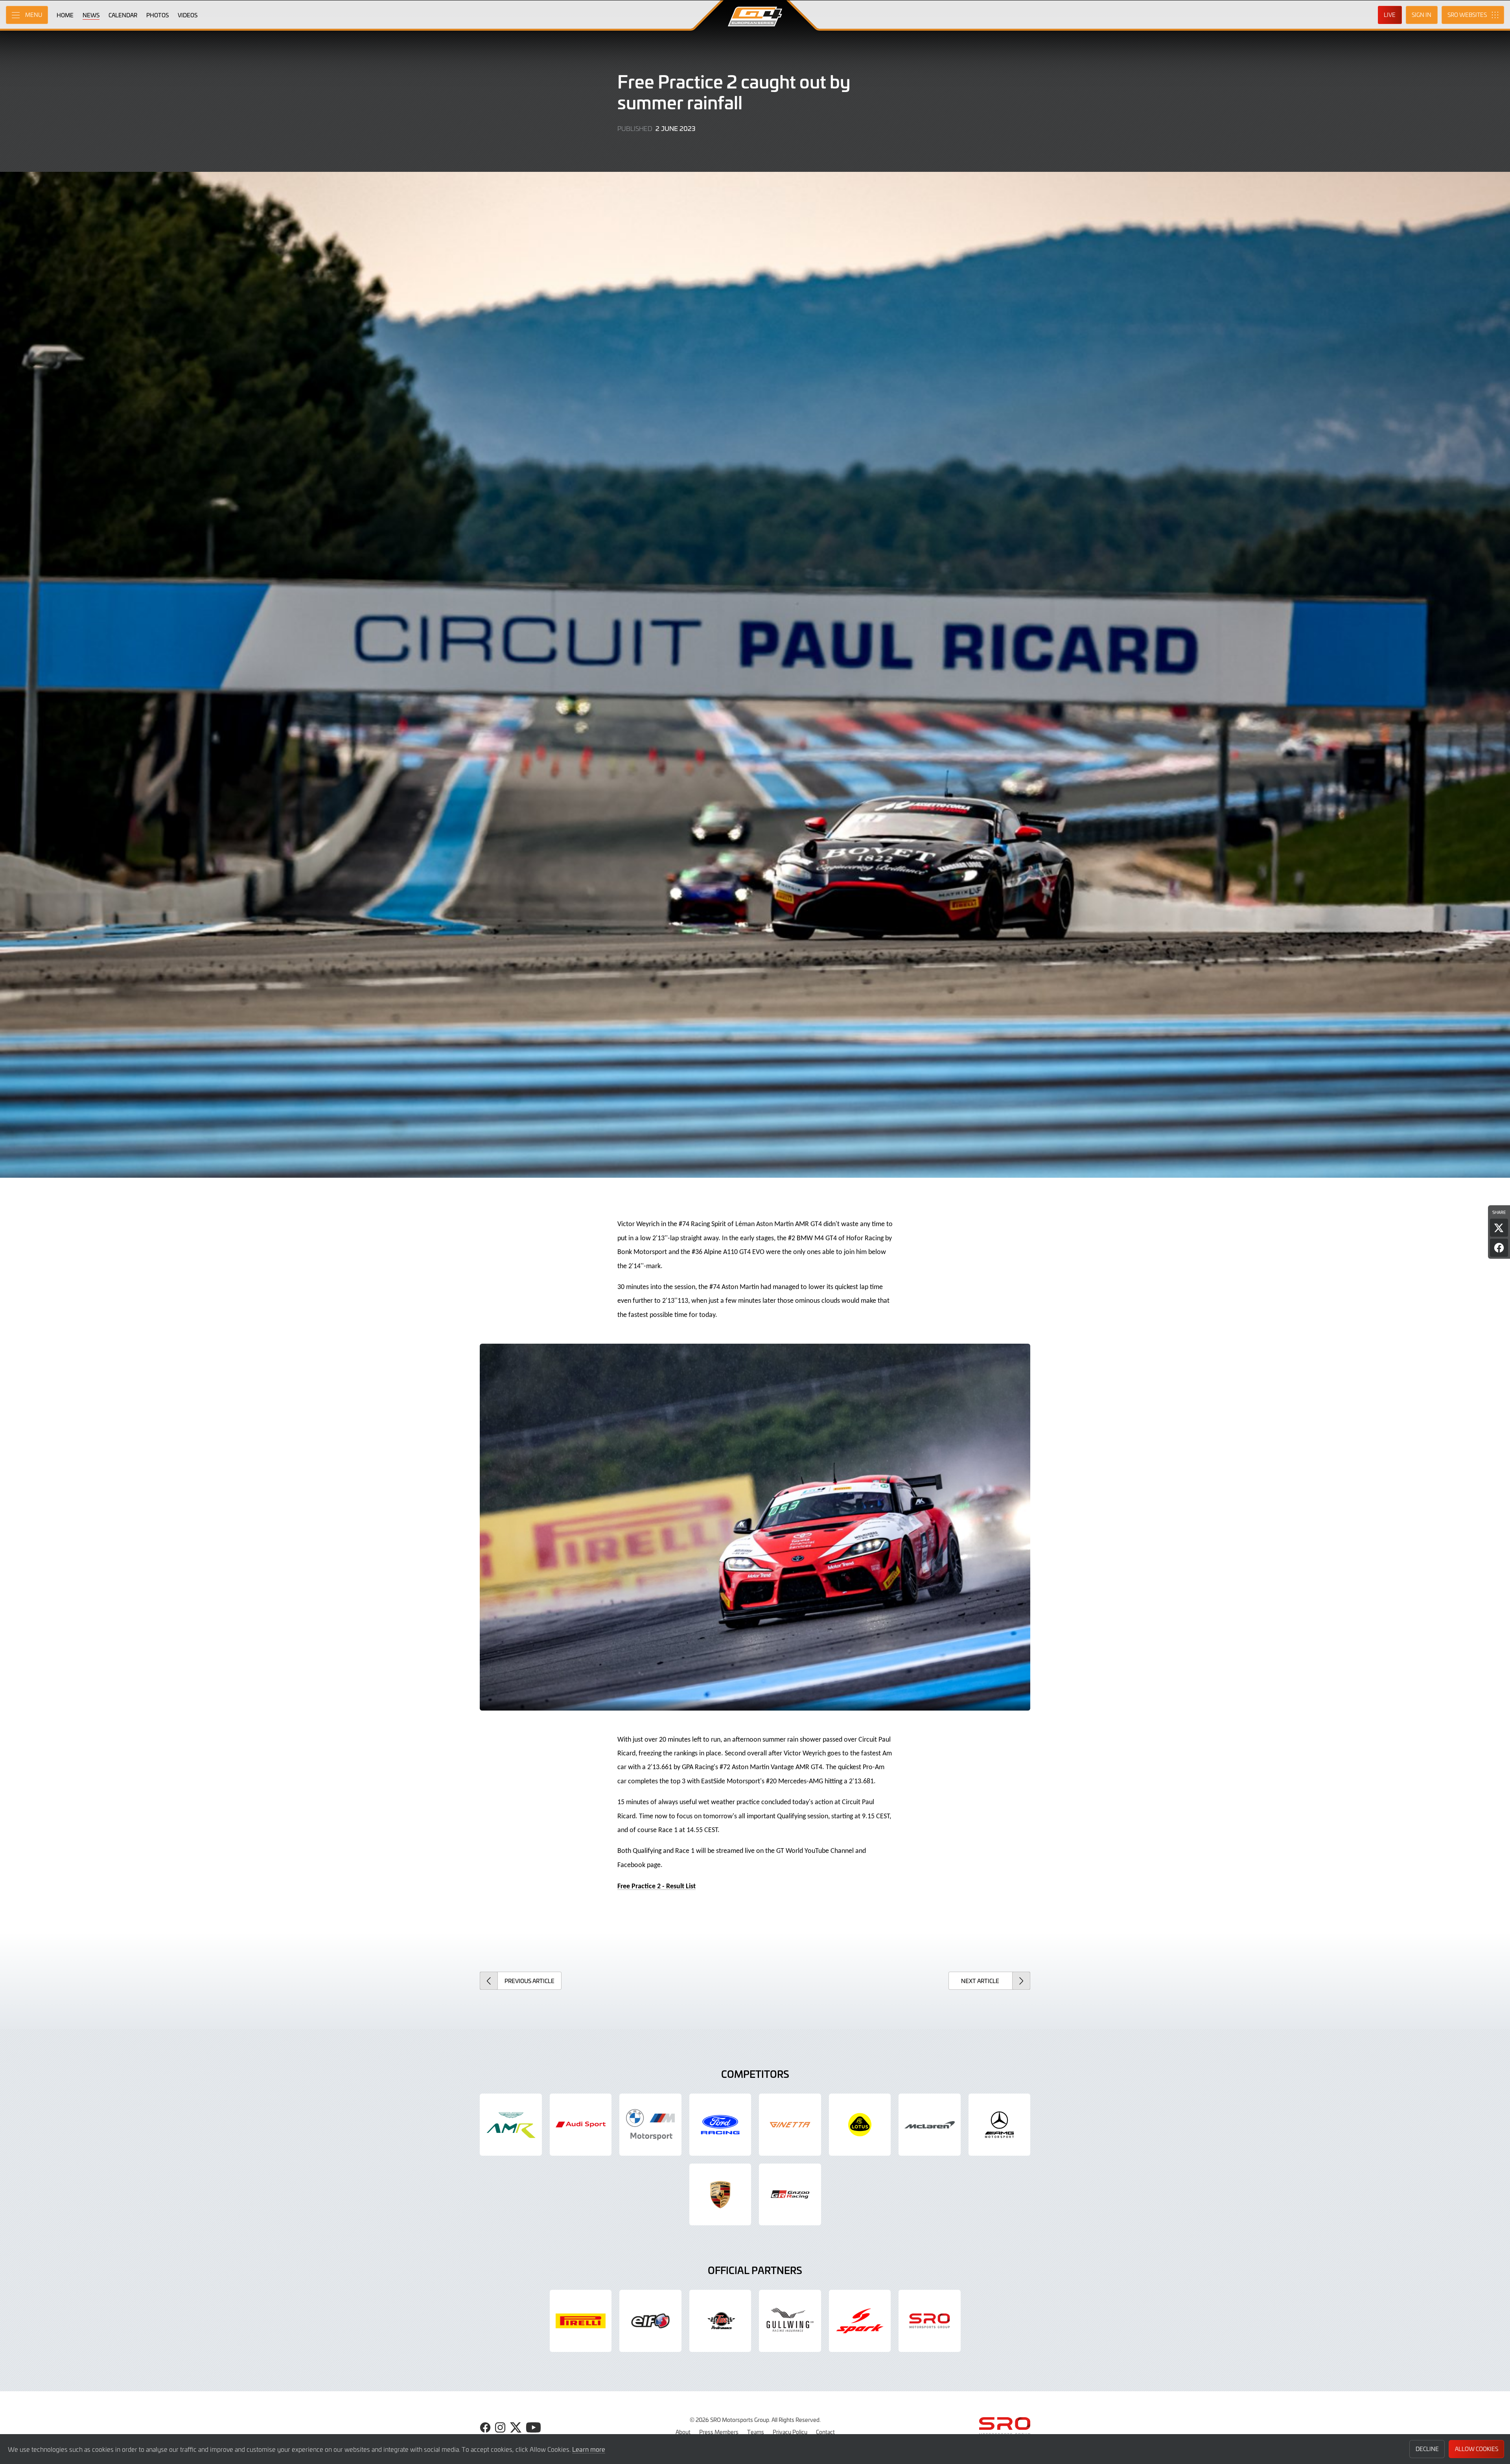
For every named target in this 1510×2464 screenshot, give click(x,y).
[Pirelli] (581, 2321)
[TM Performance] (720, 2321)
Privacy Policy (790, 2432)
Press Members (719, 2432)
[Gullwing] (790, 2321)
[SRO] (930, 2321)
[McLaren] (930, 2125)
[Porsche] (720, 2195)
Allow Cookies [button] (1477, 2449)
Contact (825, 2432)
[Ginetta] (790, 2125)
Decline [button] (1427, 2449)
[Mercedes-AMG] (1000, 2125)
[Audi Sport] (581, 2125)
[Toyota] (790, 2195)
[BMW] (650, 2125)
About (683, 2432)
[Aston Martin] (511, 2125)
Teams (756, 2432)
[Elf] (650, 2321)
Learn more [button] (589, 2449)
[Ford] (720, 2125)
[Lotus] (860, 2125)
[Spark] (860, 2321)
